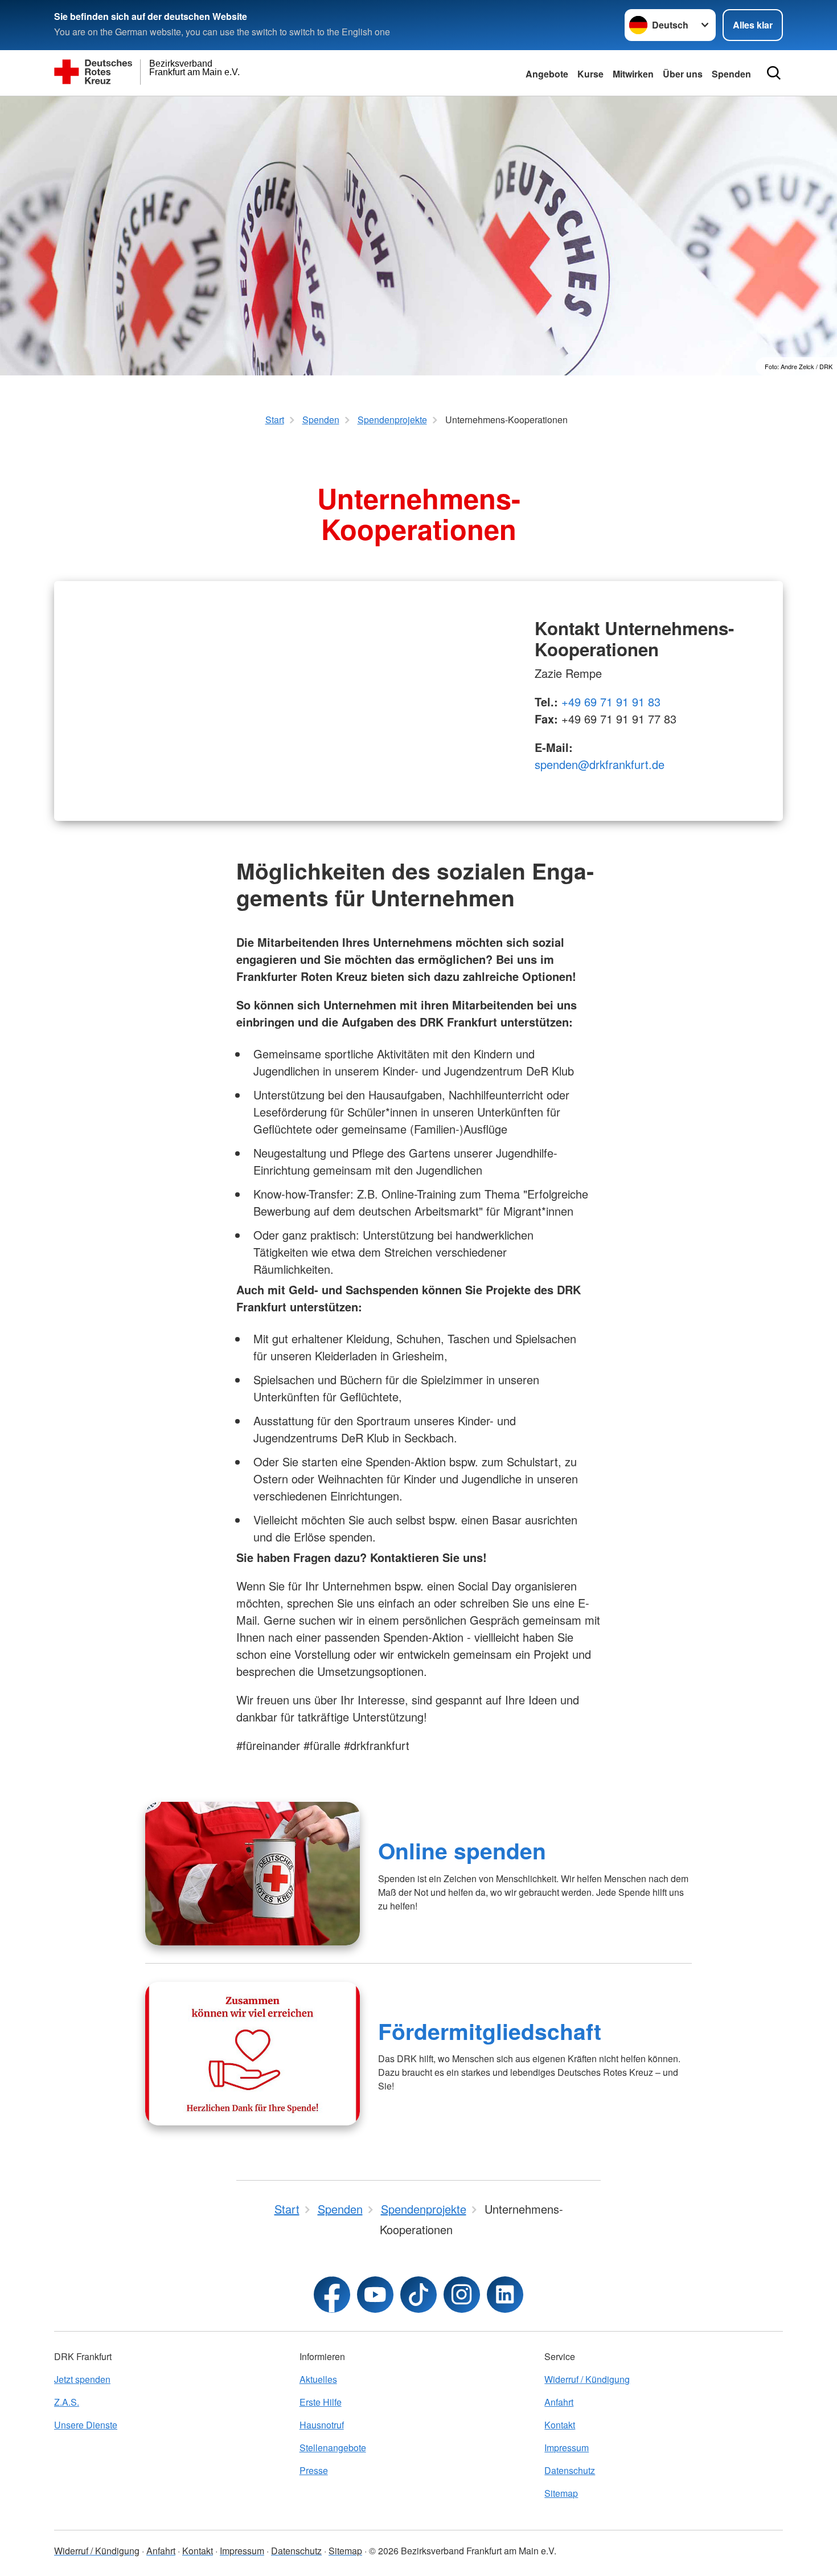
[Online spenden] (253, 1874)
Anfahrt (559, 2402)
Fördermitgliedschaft (490, 2031)
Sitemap (561, 2493)
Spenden (731, 74)
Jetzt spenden (82, 2379)
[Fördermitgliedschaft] (253, 2054)
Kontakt (560, 2425)
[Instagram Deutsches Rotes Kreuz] (462, 2295)
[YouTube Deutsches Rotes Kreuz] (375, 2295)
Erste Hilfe (321, 2402)
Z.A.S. (67, 2402)
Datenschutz (570, 2470)
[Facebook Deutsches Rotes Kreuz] (332, 2295)
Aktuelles (318, 2379)
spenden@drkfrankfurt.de (600, 764)
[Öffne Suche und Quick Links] (774, 73)
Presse (314, 2470)
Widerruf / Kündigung (587, 2379)
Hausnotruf (322, 2425)
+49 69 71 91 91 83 (611, 702)
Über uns (683, 74)
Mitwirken (633, 74)
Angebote (547, 74)
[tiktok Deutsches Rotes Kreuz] (419, 2295)
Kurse (590, 74)
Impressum (567, 2448)
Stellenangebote (333, 2448)
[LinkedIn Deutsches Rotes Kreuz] (505, 2295)
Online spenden (462, 1850)
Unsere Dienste (86, 2425)
